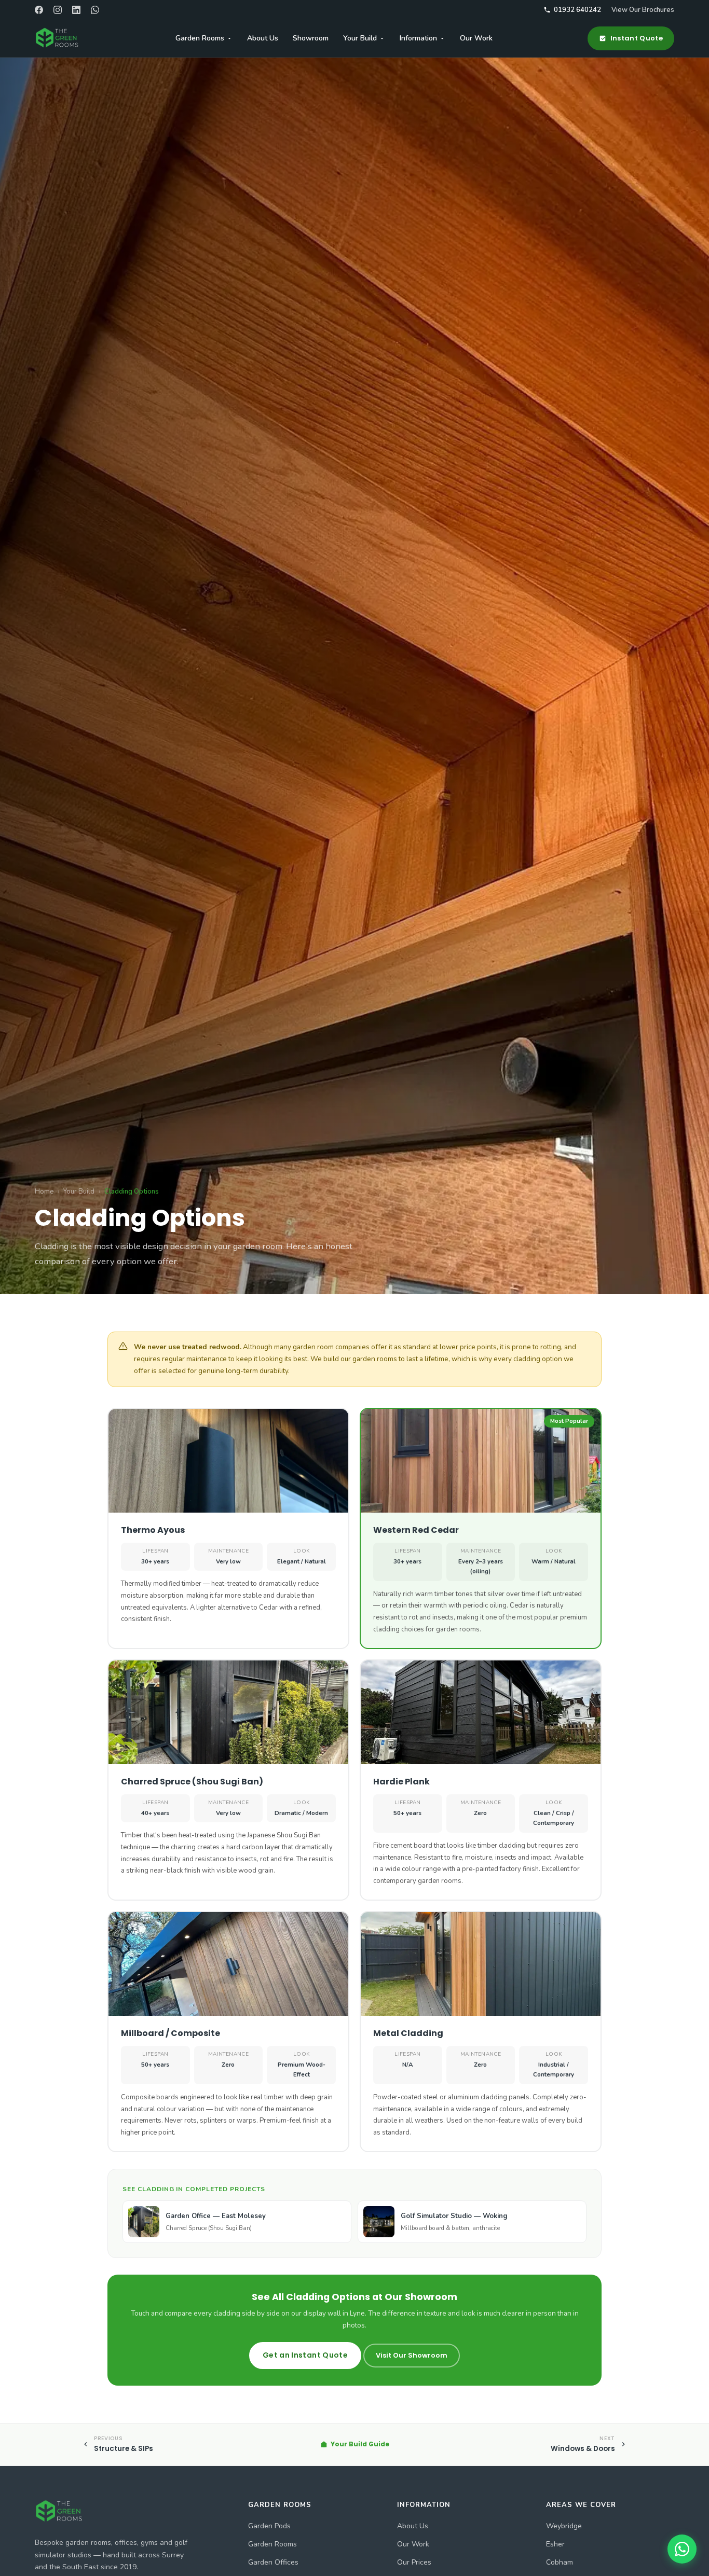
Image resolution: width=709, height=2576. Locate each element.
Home (44, 1192)
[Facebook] (39, 10)
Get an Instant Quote (305, 2355)
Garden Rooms (200, 38)
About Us (263, 38)
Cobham (560, 2562)
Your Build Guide (360, 2444)
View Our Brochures (643, 10)
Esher (555, 2544)
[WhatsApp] (95, 10)
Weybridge (564, 2526)
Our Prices (414, 2562)
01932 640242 (577, 10)
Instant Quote (637, 38)
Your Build (360, 38)
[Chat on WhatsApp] (682, 2549)
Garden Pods (269, 2526)
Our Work (476, 38)
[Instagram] (58, 10)
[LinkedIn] (76, 10)
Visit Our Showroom (412, 2355)
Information (418, 38)
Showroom (311, 38)
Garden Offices (273, 2562)
